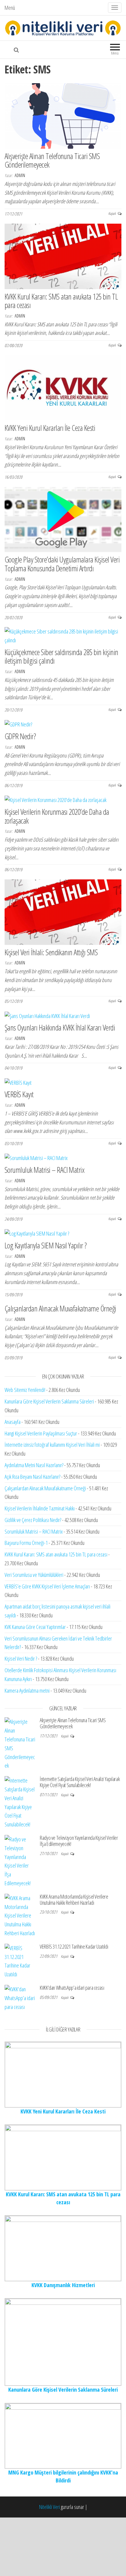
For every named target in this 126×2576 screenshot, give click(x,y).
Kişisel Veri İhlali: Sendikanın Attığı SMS (51, 952)
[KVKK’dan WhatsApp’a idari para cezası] (20, 1997)
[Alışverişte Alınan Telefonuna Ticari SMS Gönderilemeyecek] (63, 115)
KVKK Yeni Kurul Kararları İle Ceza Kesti (50, 428)
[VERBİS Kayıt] (18, 1082)
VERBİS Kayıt (19, 1094)
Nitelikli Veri (50, 2507)
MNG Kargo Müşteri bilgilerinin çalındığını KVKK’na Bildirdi (63, 2476)
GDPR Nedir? (20, 736)
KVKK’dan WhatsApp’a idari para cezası (72, 1988)
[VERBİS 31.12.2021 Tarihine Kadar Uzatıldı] (20, 1960)
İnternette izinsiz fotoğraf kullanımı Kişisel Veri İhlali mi (52, 1445)
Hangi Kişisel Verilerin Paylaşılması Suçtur (41, 1433)
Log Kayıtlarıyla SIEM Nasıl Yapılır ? (46, 1245)
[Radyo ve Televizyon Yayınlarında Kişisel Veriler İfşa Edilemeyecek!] (20, 1861)
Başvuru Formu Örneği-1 (26, 1543)
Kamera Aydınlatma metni (27, 1691)
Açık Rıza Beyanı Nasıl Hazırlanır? (32, 1477)
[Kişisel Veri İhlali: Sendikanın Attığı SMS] (63, 911)
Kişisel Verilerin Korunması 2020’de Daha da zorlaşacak (57, 816)
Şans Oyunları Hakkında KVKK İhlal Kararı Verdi (60, 1027)
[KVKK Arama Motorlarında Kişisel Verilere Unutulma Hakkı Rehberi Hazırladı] (20, 1915)
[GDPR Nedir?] (18, 724)
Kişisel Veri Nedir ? (21, 1659)
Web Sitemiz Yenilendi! (25, 1390)
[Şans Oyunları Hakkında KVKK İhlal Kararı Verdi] (47, 1015)
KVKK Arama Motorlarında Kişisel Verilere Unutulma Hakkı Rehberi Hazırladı (74, 1900)
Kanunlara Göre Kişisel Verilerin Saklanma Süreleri (49, 1401)
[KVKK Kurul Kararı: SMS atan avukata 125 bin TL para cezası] (63, 256)
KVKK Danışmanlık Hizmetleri (63, 2285)
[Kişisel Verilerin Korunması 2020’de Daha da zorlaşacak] (56, 799)
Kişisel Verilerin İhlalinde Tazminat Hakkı (40, 1508)
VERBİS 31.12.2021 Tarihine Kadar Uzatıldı (74, 1946)
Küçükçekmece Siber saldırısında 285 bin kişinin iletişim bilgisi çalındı (61, 656)
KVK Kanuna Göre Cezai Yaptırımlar (35, 1627)
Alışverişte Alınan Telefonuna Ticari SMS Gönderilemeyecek (52, 160)
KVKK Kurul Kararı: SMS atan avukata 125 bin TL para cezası (61, 301)
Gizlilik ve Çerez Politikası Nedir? (33, 1520)
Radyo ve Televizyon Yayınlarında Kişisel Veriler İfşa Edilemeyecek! (79, 1841)
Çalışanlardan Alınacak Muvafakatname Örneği (60, 1308)
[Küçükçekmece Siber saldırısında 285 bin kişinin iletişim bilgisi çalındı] (63, 635)
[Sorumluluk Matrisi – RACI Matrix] (36, 1158)
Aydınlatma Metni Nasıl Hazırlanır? (34, 1465)
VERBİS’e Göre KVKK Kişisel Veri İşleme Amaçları (47, 1586)
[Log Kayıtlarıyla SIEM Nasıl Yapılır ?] (37, 1233)
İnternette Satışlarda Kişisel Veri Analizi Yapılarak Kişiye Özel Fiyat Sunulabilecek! (80, 1782)
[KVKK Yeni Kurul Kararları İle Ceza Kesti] (63, 387)
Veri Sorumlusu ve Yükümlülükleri (34, 1575)
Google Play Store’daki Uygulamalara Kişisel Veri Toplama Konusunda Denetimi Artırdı (62, 564)
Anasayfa (13, 1422)
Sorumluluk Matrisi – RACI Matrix (44, 1170)
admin (20, 175)
